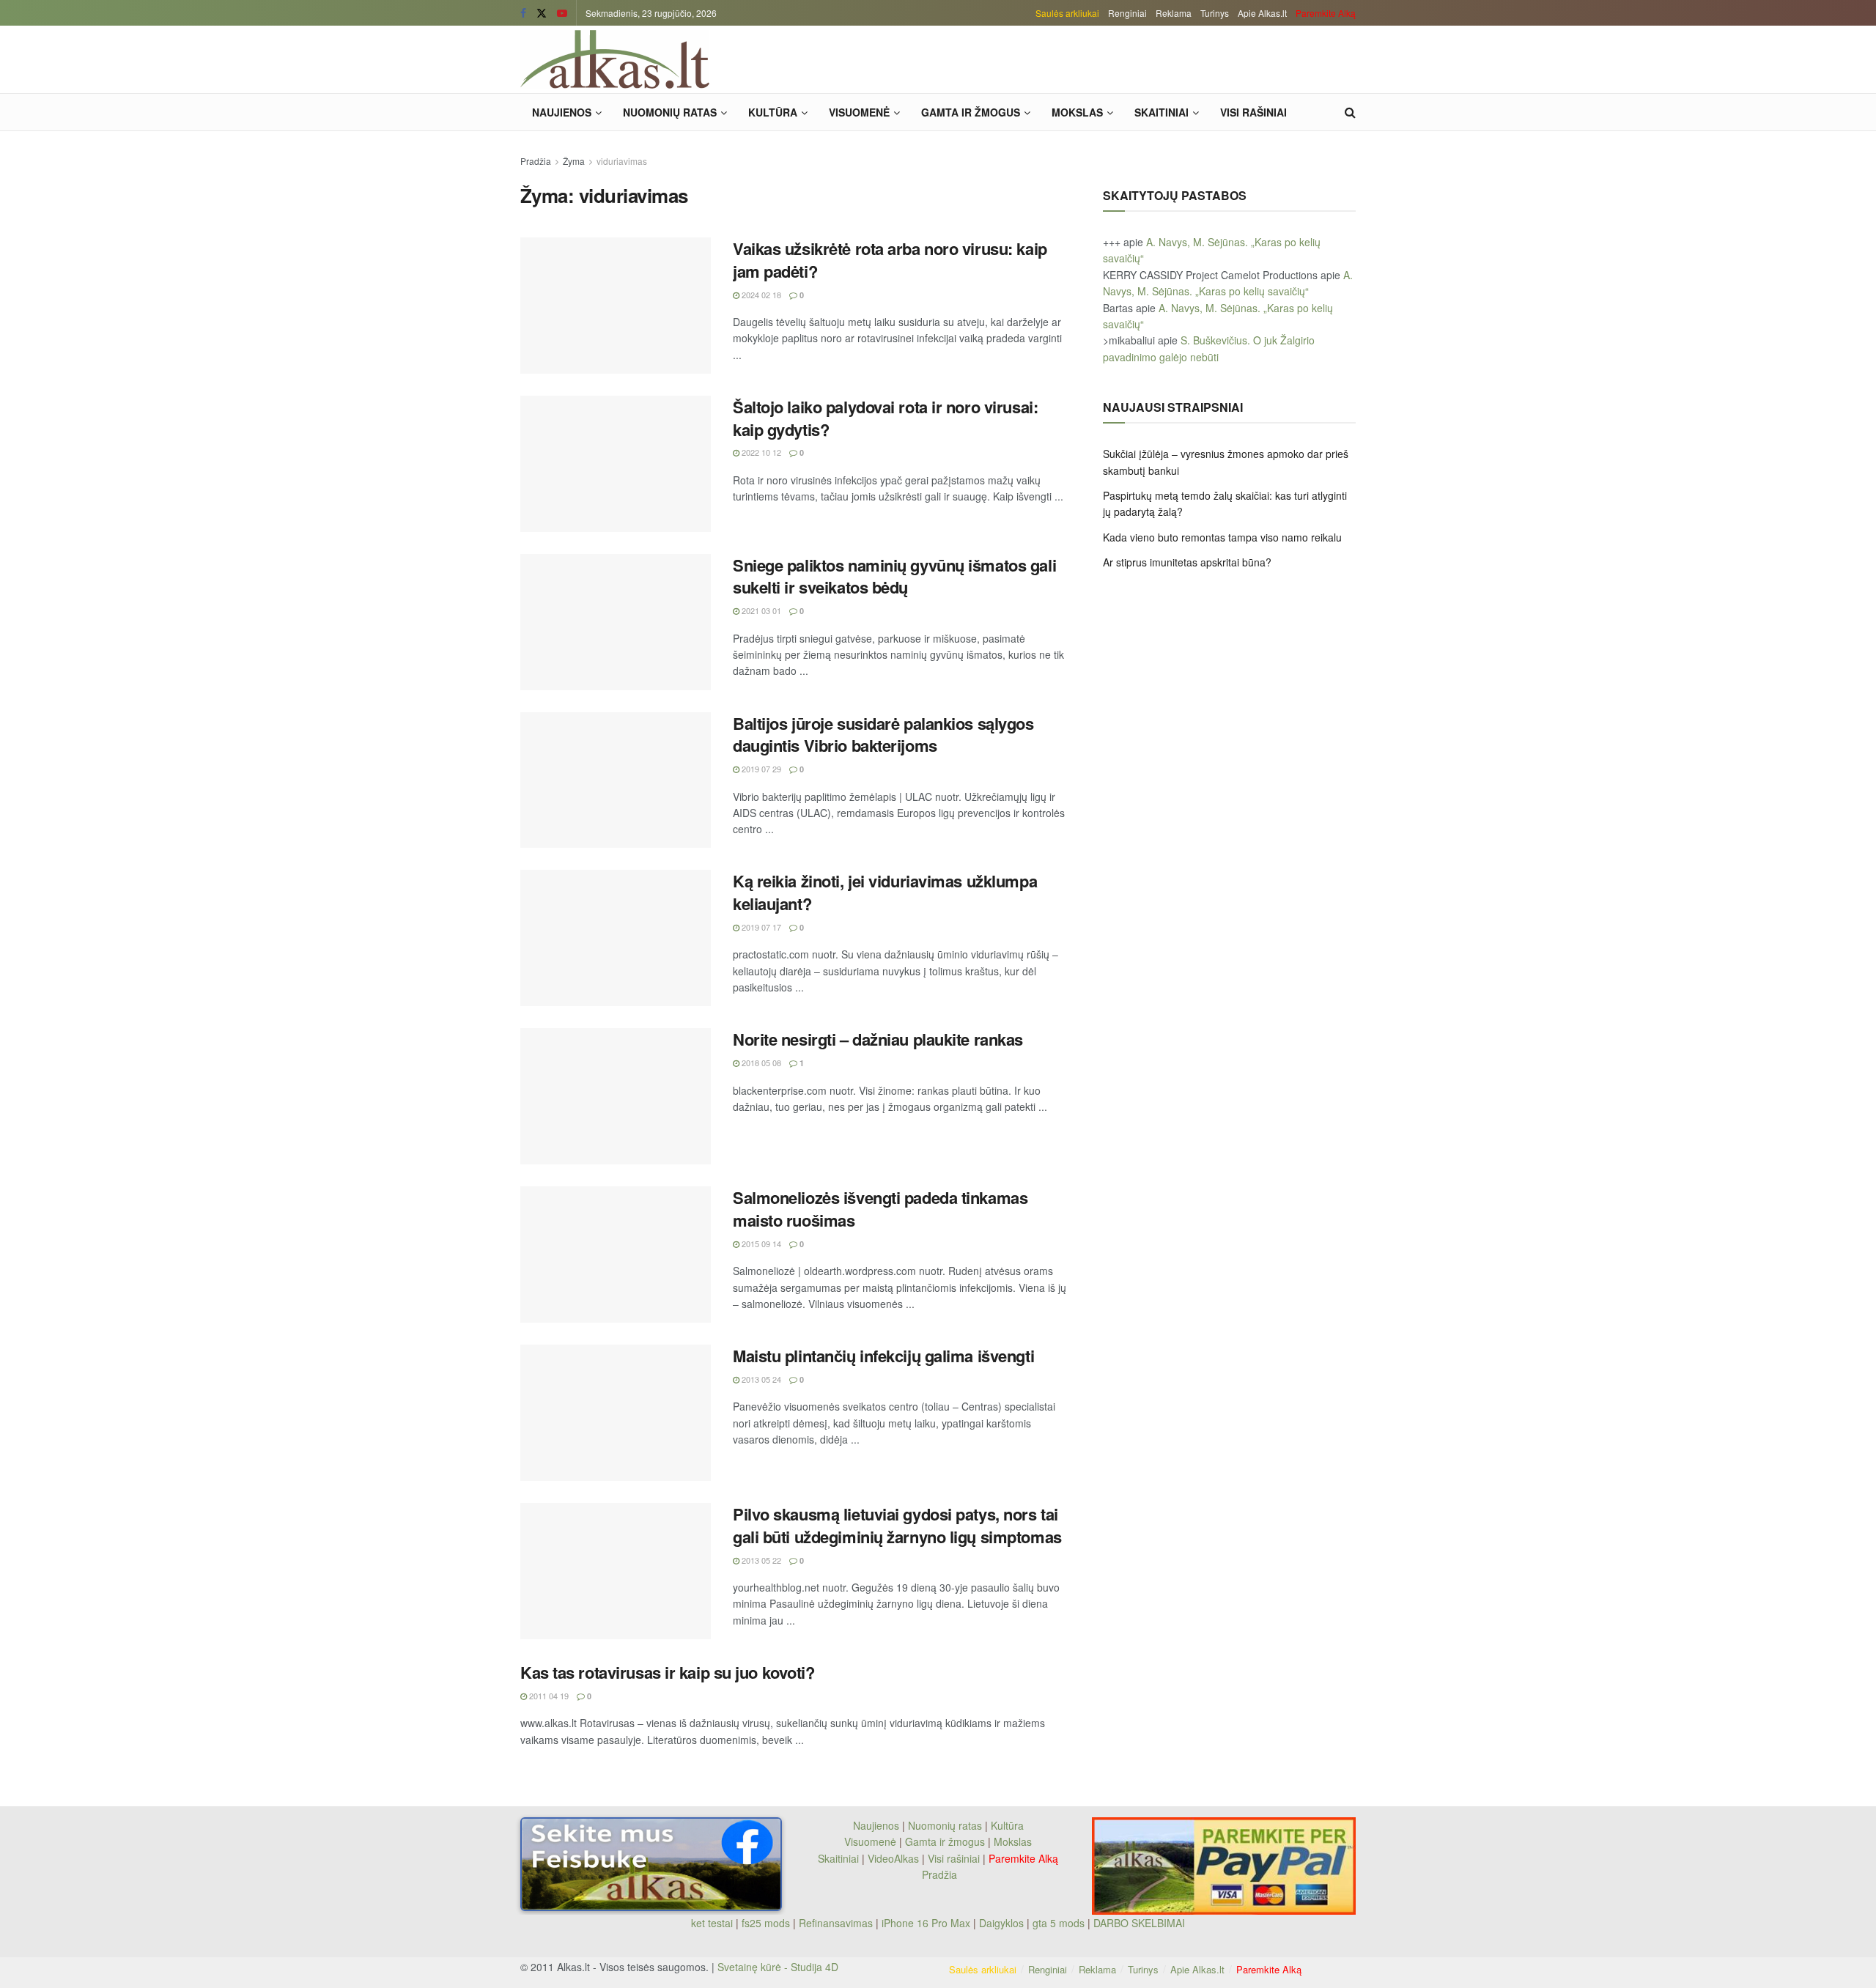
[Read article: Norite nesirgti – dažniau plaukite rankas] (616, 1096)
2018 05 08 (760, 1063)
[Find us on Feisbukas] (523, 13)
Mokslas (1077, 112)
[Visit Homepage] (615, 59)
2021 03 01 (760, 610)
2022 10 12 (760, 452)
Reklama (1174, 13)
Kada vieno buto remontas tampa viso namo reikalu (1222, 537)
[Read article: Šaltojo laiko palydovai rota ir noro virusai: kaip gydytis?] (616, 464)
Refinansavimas (836, 1923)
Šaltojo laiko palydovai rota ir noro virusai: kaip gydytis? (885, 418)
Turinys (1215, 13)
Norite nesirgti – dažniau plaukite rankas (878, 1039)
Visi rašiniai (1253, 112)
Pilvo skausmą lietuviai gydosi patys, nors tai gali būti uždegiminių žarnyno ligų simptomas (897, 1525)
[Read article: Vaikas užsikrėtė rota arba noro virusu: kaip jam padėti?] (616, 306)
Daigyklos (1001, 1923)
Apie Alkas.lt (1262, 13)
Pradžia (536, 161)
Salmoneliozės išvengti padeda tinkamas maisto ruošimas (880, 1209)
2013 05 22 (760, 1560)
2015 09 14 (760, 1244)
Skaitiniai (1162, 112)
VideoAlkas (893, 1858)
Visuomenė (859, 112)
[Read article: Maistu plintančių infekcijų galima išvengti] (616, 1413)
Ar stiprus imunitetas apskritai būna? (1187, 562)
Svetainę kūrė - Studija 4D (778, 1967)
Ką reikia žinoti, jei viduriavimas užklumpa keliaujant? (885, 892)
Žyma (574, 161)
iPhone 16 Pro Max (926, 1923)
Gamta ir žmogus (971, 112)
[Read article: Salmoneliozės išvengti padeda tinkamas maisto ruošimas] (616, 1254)
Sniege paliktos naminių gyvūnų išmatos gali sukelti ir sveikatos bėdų (894, 576)
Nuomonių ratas (670, 112)
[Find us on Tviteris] (542, 13)
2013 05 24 (760, 1379)
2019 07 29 (760, 769)
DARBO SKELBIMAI (1139, 1923)
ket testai (713, 1923)
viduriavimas (622, 161)
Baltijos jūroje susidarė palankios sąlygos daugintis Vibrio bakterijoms (883, 735)
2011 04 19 (548, 1696)
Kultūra (773, 112)
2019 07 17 (760, 927)
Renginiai (1127, 13)
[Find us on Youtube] (562, 13)
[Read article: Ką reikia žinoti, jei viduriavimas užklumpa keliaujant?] (616, 938)
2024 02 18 (760, 295)
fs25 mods (766, 1923)
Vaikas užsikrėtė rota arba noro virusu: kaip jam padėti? (890, 260)
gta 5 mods (1060, 1923)
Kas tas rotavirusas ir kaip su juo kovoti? (668, 1672)
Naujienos (562, 112)
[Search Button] (1350, 112)
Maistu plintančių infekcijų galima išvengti (883, 1356)
